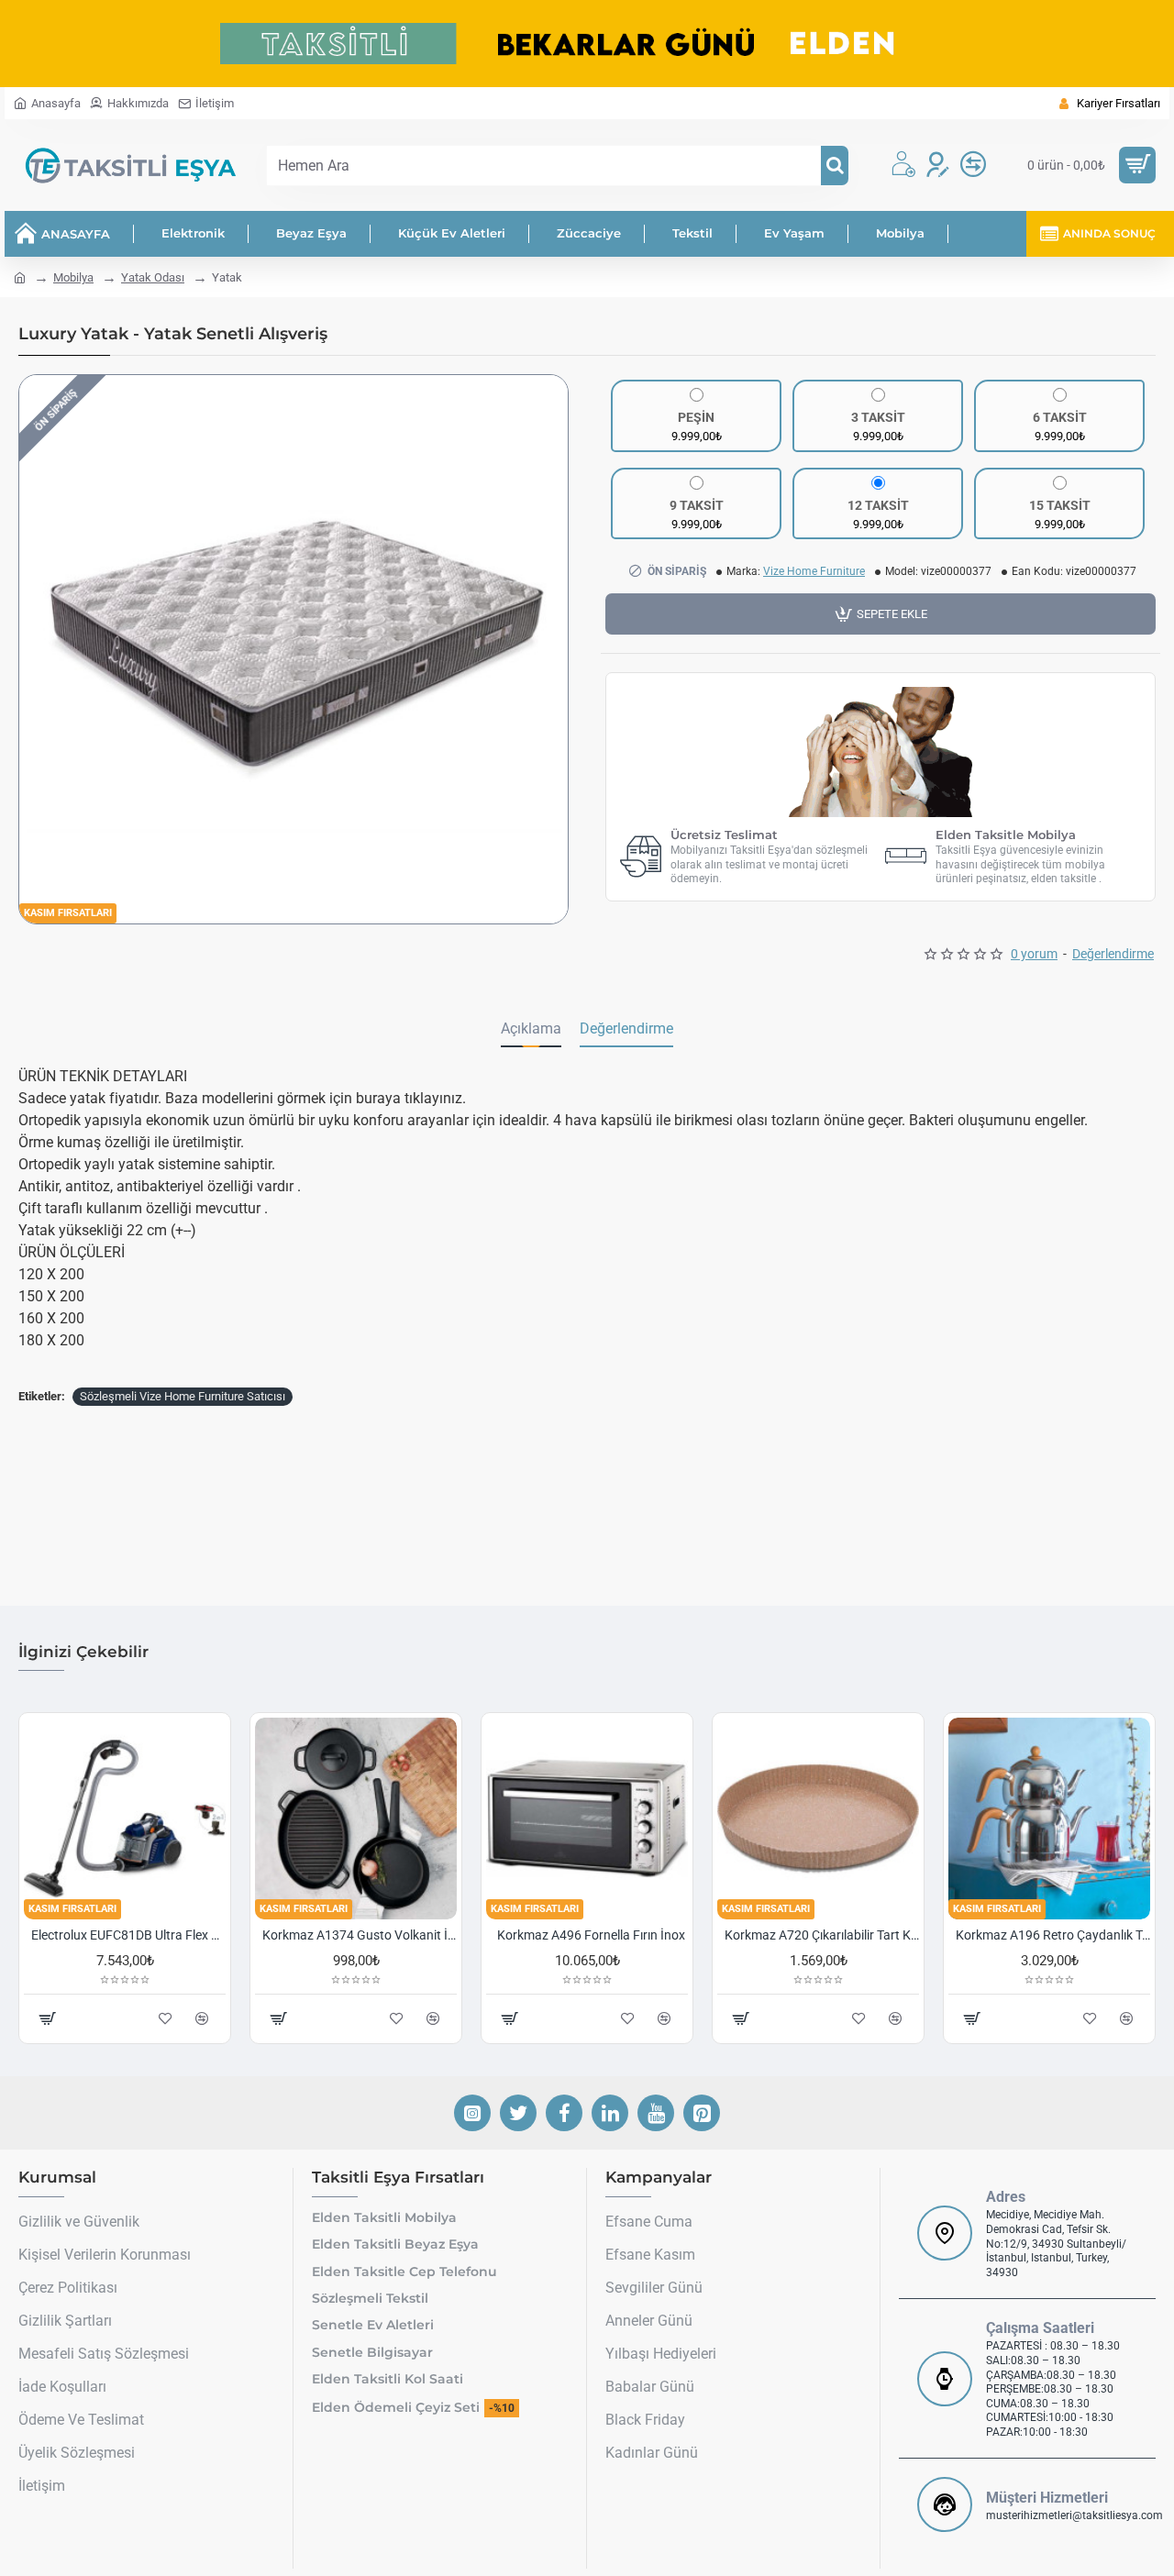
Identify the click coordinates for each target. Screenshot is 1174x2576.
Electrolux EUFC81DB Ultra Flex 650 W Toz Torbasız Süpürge (128, 1935)
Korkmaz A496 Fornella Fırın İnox (591, 1935)
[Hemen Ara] (835, 166)
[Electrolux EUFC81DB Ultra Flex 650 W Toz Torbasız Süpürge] (125, 1819)
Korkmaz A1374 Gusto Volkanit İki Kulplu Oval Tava (360, 1935)
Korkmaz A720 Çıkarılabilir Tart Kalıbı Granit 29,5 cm (822, 1935)
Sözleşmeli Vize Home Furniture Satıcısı (183, 1396)
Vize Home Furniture (814, 571)
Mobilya (73, 277)
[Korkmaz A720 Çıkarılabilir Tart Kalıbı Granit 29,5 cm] (818, 1819)
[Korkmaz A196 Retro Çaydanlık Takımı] (1049, 1819)
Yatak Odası (153, 277)
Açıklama (531, 1028)
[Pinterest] (702, 2113)
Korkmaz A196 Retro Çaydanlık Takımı (1053, 1935)
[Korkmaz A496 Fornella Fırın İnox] (587, 1819)
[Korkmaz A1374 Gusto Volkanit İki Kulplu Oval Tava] (356, 1819)
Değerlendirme (626, 1028)
